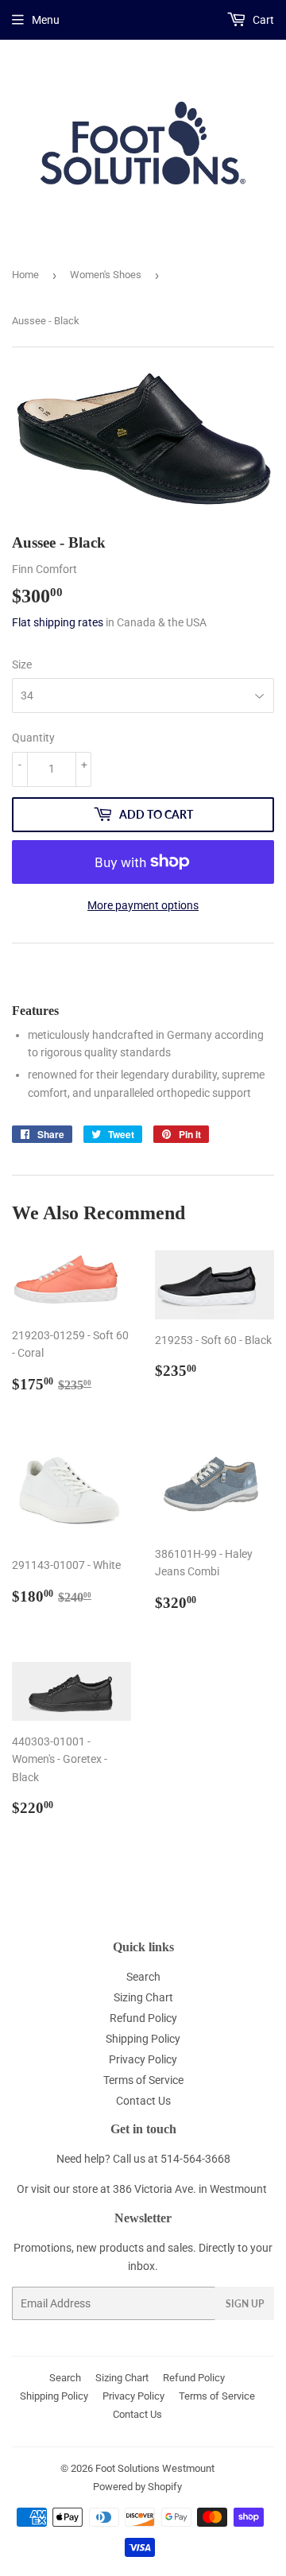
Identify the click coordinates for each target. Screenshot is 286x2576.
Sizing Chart (143, 1997)
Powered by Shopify (137, 2487)
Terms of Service (143, 2080)
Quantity (33, 738)
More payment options (143, 905)
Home (25, 275)
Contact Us (143, 2101)
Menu (46, 20)
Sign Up (245, 2304)
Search (143, 1977)
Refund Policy (143, 2018)
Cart (262, 20)
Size (22, 664)
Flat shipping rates (58, 622)
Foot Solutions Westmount (155, 2468)
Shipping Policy (143, 2039)
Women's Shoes (106, 275)
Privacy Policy (143, 2059)
